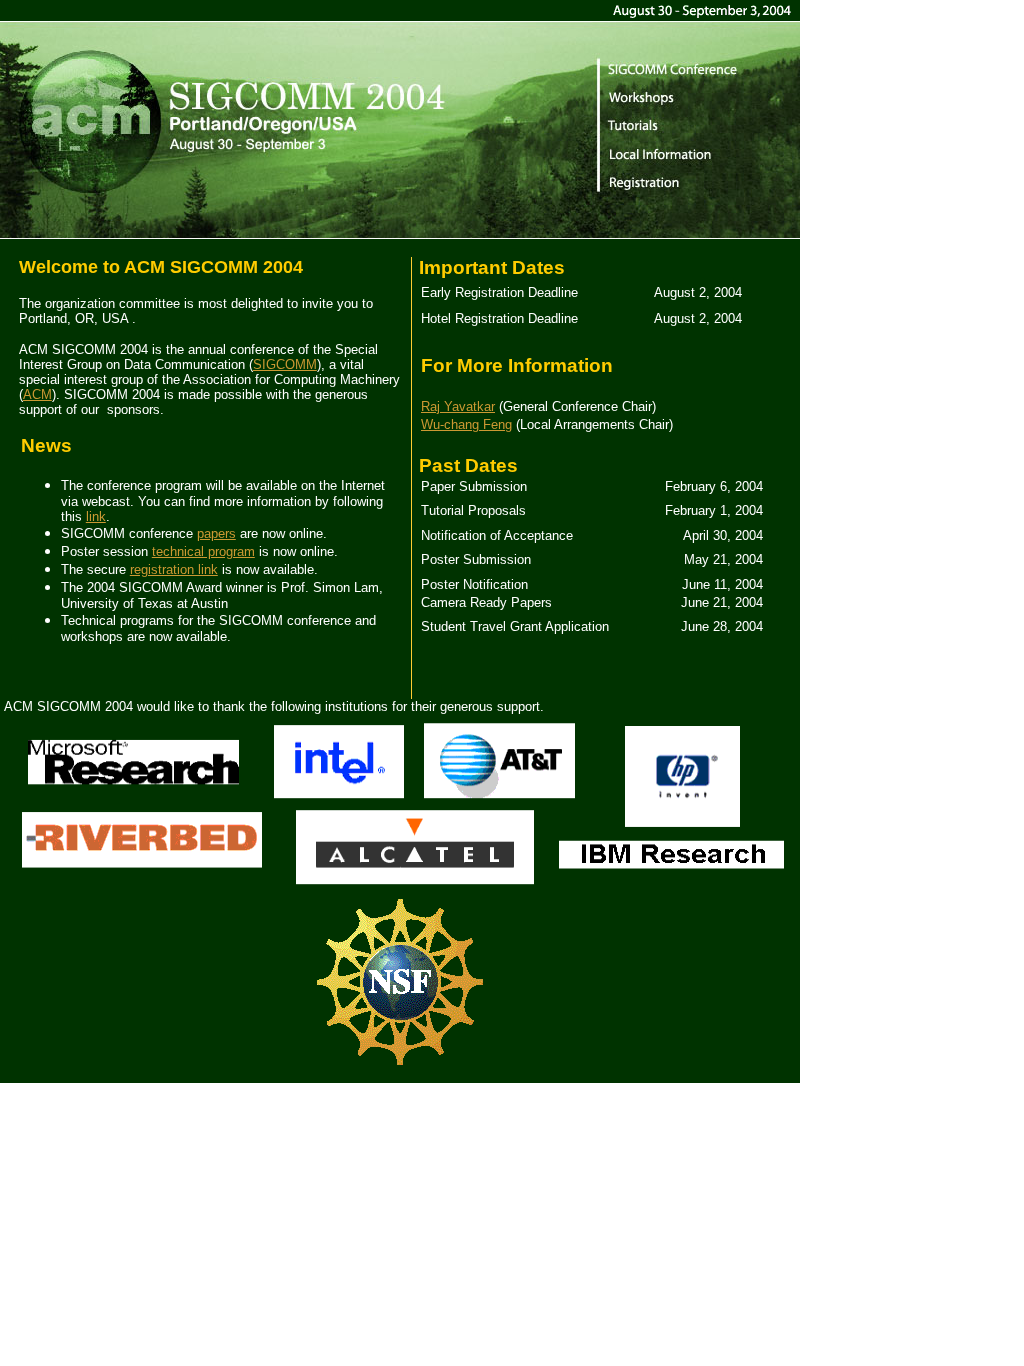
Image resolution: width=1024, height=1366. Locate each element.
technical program (203, 551)
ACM (37, 394)
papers (216, 533)
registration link (174, 569)
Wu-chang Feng (466, 424)
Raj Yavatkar (458, 406)
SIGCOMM (285, 364)
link (96, 516)
